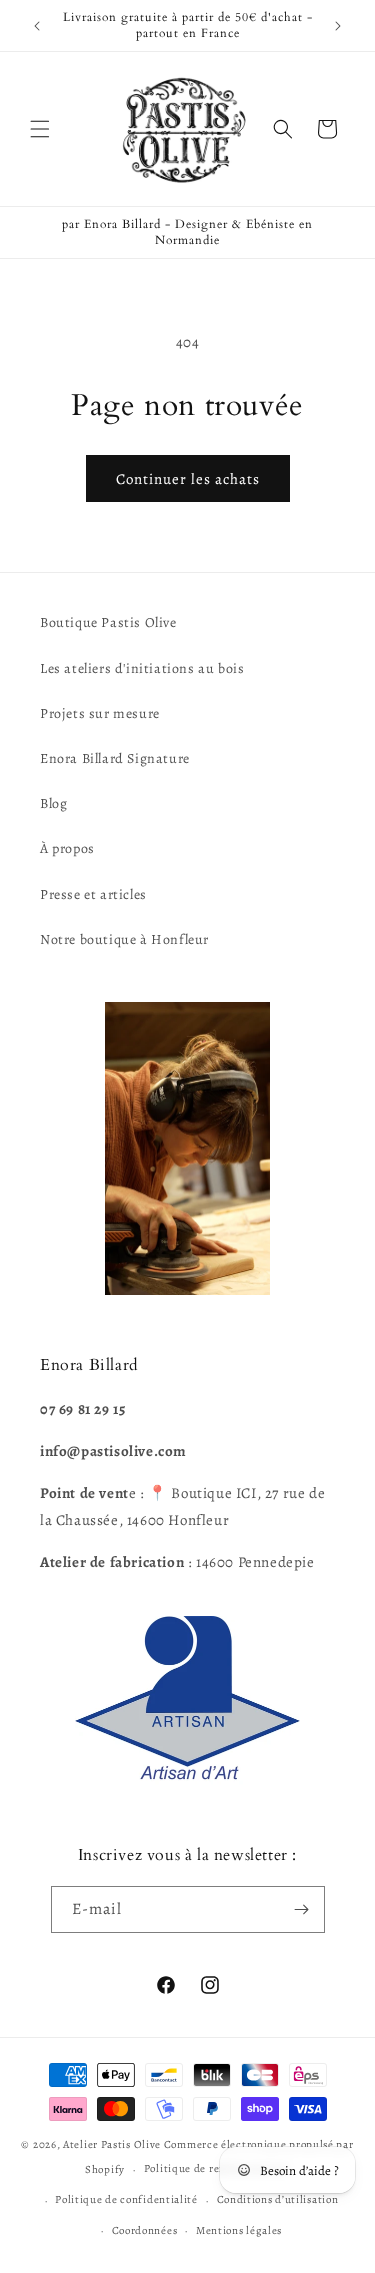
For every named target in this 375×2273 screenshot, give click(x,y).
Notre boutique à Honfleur (124, 939)
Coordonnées (145, 2230)
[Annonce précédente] (37, 26)
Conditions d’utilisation (278, 2199)
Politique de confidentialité (126, 2199)
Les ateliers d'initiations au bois (142, 668)
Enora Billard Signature (115, 758)
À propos (67, 848)
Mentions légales (239, 2230)
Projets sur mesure (100, 713)
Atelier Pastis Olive (112, 2144)
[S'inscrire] (302, 1909)
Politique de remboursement (217, 2168)
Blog (53, 803)
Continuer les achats (188, 479)
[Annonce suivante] (338, 26)
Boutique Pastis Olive (108, 622)
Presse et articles (93, 894)
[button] (40, 129)
